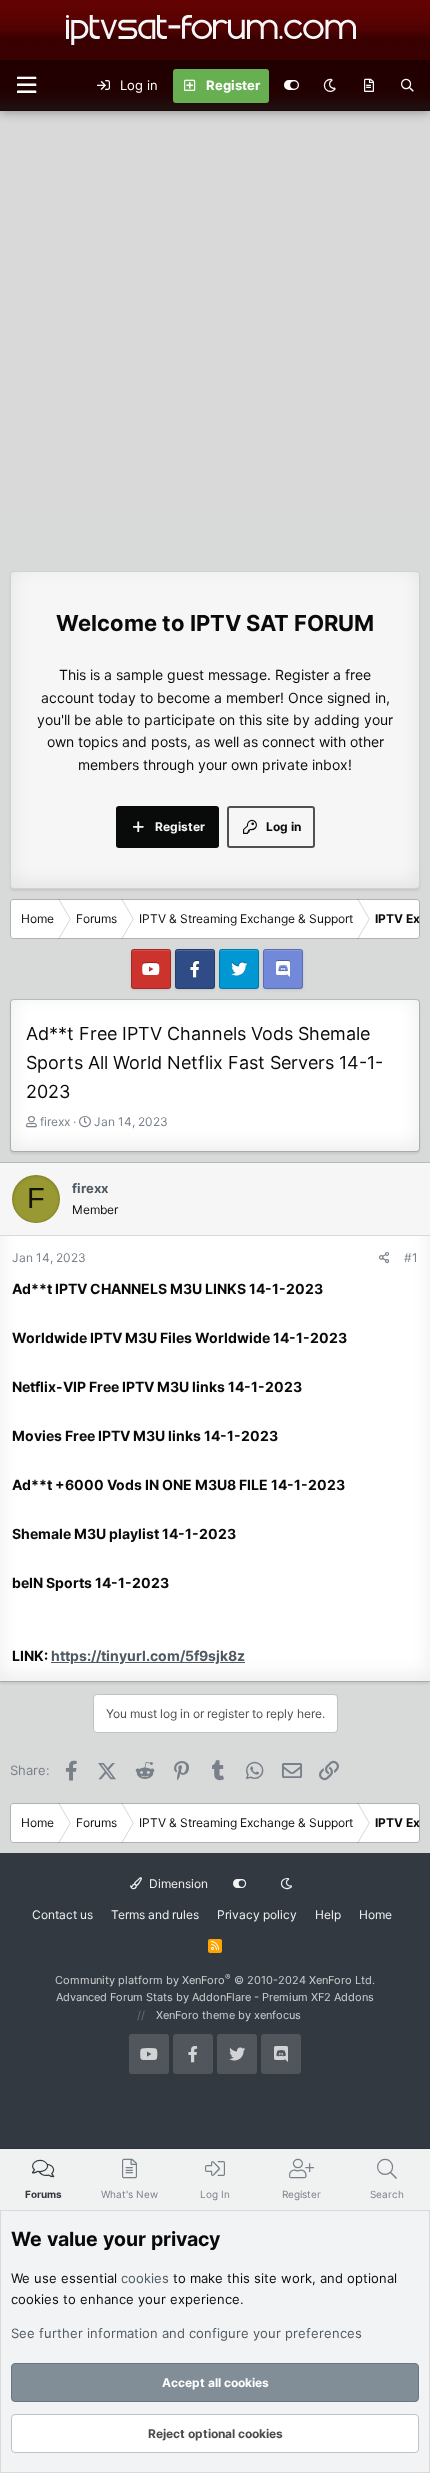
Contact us (62, 1914)
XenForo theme (195, 2015)
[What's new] (368, 86)
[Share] (384, 1257)
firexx (55, 1121)
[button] (26, 85)
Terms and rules (155, 1914)
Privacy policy (257, 1914)
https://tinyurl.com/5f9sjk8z (148, 1655)
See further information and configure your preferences (186, 2333)
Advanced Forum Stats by (215, 1997)
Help (328, 1914)
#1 (411, 1257)
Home (375, 1914)
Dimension (177, 1883)
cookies (145, 2278)
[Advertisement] (215, 336)
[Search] (407, 86)
